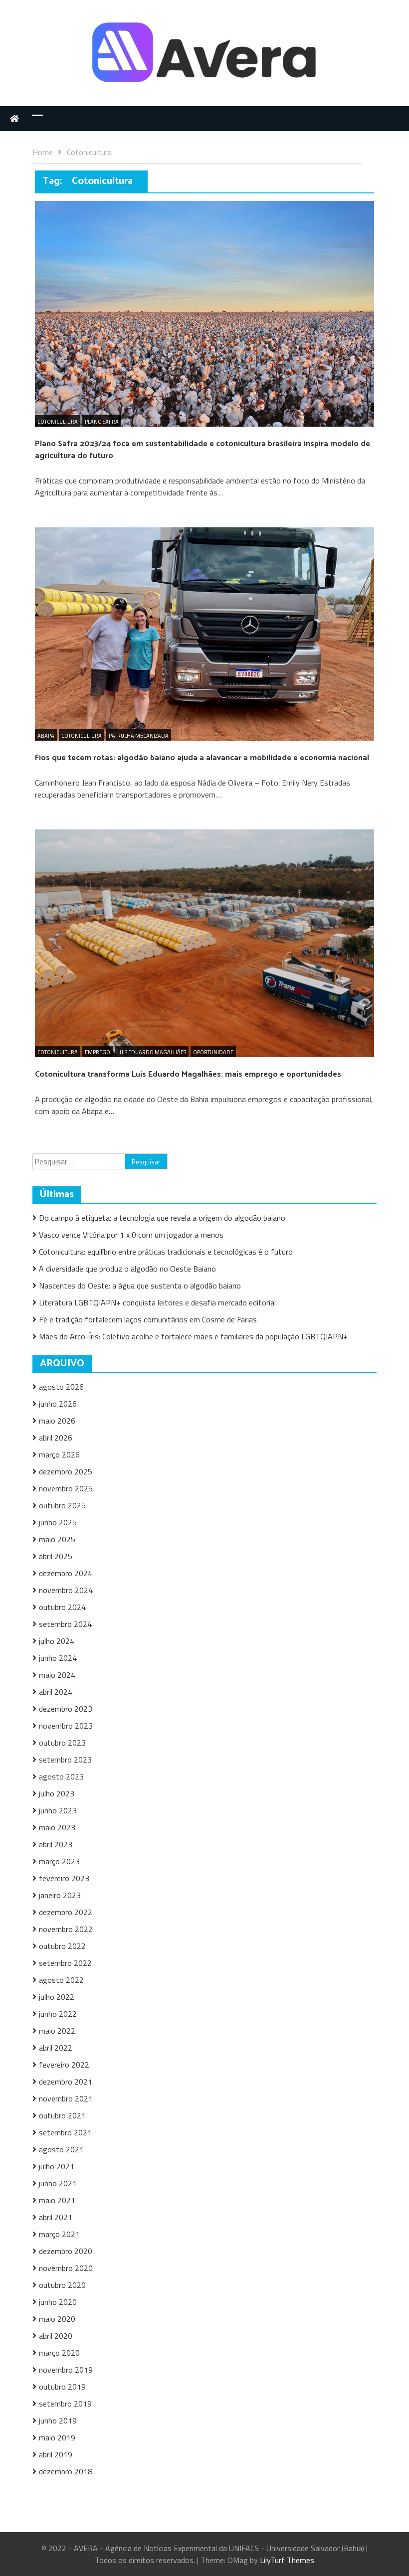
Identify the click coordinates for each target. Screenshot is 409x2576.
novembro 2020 (66, 2268)
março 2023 (59, 1861)
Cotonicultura (58, 422)
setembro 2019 (65, 2404)
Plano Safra (102, 422)
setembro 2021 (65, 2132)
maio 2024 (57, 1675)
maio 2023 (57, 1827)
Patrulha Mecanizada (139, 736)
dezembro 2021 (66, 2082)
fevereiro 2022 (64, 2065)
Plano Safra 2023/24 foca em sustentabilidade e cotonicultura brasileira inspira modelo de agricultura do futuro (203, 450)
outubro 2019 (62, 2387)
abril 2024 (56, 1692)
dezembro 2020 (66, 2251)
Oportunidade (213, 1052)
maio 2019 (57, 2437)
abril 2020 (56, 2336)
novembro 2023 (66, 1726)
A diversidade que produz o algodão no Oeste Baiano (127, 1269)
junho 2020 (58, 2302)
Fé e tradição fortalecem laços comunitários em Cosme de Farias (148, 1319)
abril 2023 (56, 1844)
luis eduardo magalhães (152, 1052)
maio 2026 (57, 1421)
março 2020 (59, 2353)
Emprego (98, 1052)
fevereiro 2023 (64, 1878)
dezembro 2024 (66, 1573)
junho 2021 (58, 2183)
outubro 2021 (62, 2115)
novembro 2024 (66, 1590)
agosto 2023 (61, 1776)
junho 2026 (58, 1404)
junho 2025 (58, 1522)
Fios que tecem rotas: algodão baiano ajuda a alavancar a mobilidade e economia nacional (202, 758)
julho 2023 (57, 1793)
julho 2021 (57, 2166)
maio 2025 (57, 1539)
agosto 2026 (61, 1387)
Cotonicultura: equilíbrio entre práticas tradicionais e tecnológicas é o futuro (167, 1252)
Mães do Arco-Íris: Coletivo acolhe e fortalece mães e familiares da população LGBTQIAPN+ (193, 1336)
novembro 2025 (66, 1488)
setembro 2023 (65, 1760)
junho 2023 (58, 1810)
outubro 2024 (62, 1607)
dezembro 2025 (66, 1471)
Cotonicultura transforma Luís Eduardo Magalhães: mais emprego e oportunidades (188, 1074)
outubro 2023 (62, 1743)
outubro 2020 (62, 2285)
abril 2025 (56, 1556)
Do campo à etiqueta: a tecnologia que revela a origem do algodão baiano (162, 1218)
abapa (46, 736)
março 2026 (59, 1454)
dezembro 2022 (66, 1912)
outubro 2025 (62, 1505)
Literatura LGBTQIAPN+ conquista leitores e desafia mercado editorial (157, 1302)
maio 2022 (57, 2031)
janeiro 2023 (60, 1895)
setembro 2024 (65, 1624)
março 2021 (59, 2234)
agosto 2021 (61, 2149)
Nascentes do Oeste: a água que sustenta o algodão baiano (140, 1286)
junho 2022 (58, 2014)
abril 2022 (56, 2048)
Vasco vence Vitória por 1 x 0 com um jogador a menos (131, 1235)
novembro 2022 (66, 1929)
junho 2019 (58, 2420)
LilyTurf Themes (287, 2560)
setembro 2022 (65, 1963)
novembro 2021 (66, 2098)
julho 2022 (57, 1997)
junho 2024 (58, 1658)
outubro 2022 (62, 1946)
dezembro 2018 (66, 2471)
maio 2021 (57, 2200)
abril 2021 (56, 2217)
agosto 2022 (61, 1980)
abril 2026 (56, 1438)
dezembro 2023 (66, 1709)
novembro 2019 (66, 2370)
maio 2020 (57, 2319)
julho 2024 (57, 1641)
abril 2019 (56, 2454)
